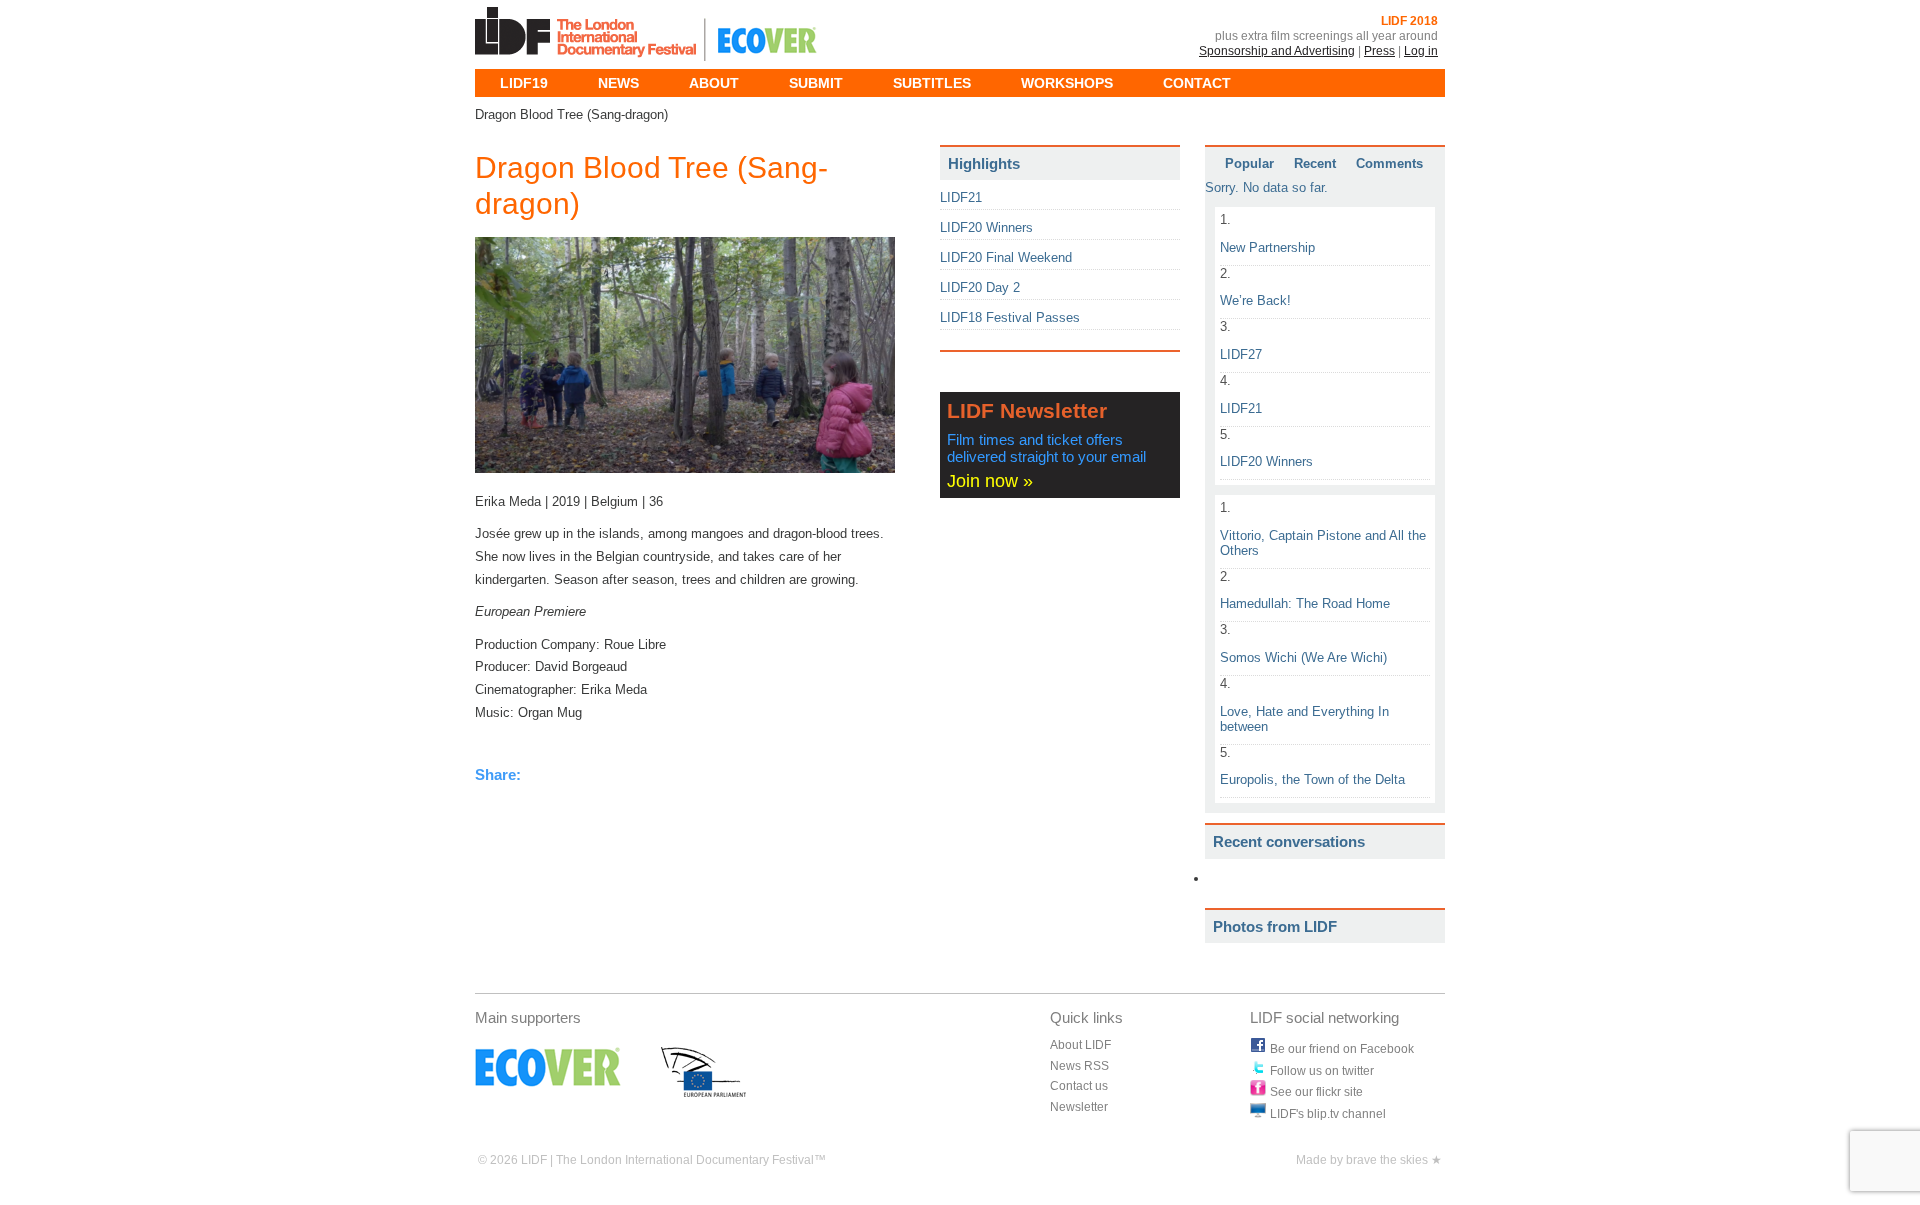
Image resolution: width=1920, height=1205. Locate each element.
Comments (1389, 164)
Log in (1421, 51)
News (618, 83)
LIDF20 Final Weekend (1006, 257)
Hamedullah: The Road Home (1305, 603)
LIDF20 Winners (1266, 461)
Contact (1197, 83)
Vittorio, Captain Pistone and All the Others (1323, 543)
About (714, 83)
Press (1379, 51)
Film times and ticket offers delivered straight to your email (1046, 448)
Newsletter (1079, 1107)
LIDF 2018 (1409, 21)
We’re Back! (1255, 300)
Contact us (1079, 1086)
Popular (1249, 164)
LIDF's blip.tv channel (1328, 1114)
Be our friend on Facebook (1342, 1049)
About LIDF (1080, 1045)
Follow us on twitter (1322, 1071)
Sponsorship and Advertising (1277, 51)
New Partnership (1267, 247)
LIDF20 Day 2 (980, 287)
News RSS (1079, 1066)
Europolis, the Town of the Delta (1312, 779)
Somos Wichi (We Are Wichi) (1303, 657)
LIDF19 (524, 83)
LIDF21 (1241, 408)
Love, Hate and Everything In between (1304, 719)
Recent (1315, 164)
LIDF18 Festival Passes (1010, 317)
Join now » (990, 481)
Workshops (1067, 83)
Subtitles (932, 83)
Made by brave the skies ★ (1369, 1160)
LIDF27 (1241, 354)
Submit (816, 83)
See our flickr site (1316, 1092)
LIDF (589, 34)
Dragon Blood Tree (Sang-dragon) (651, 185)
